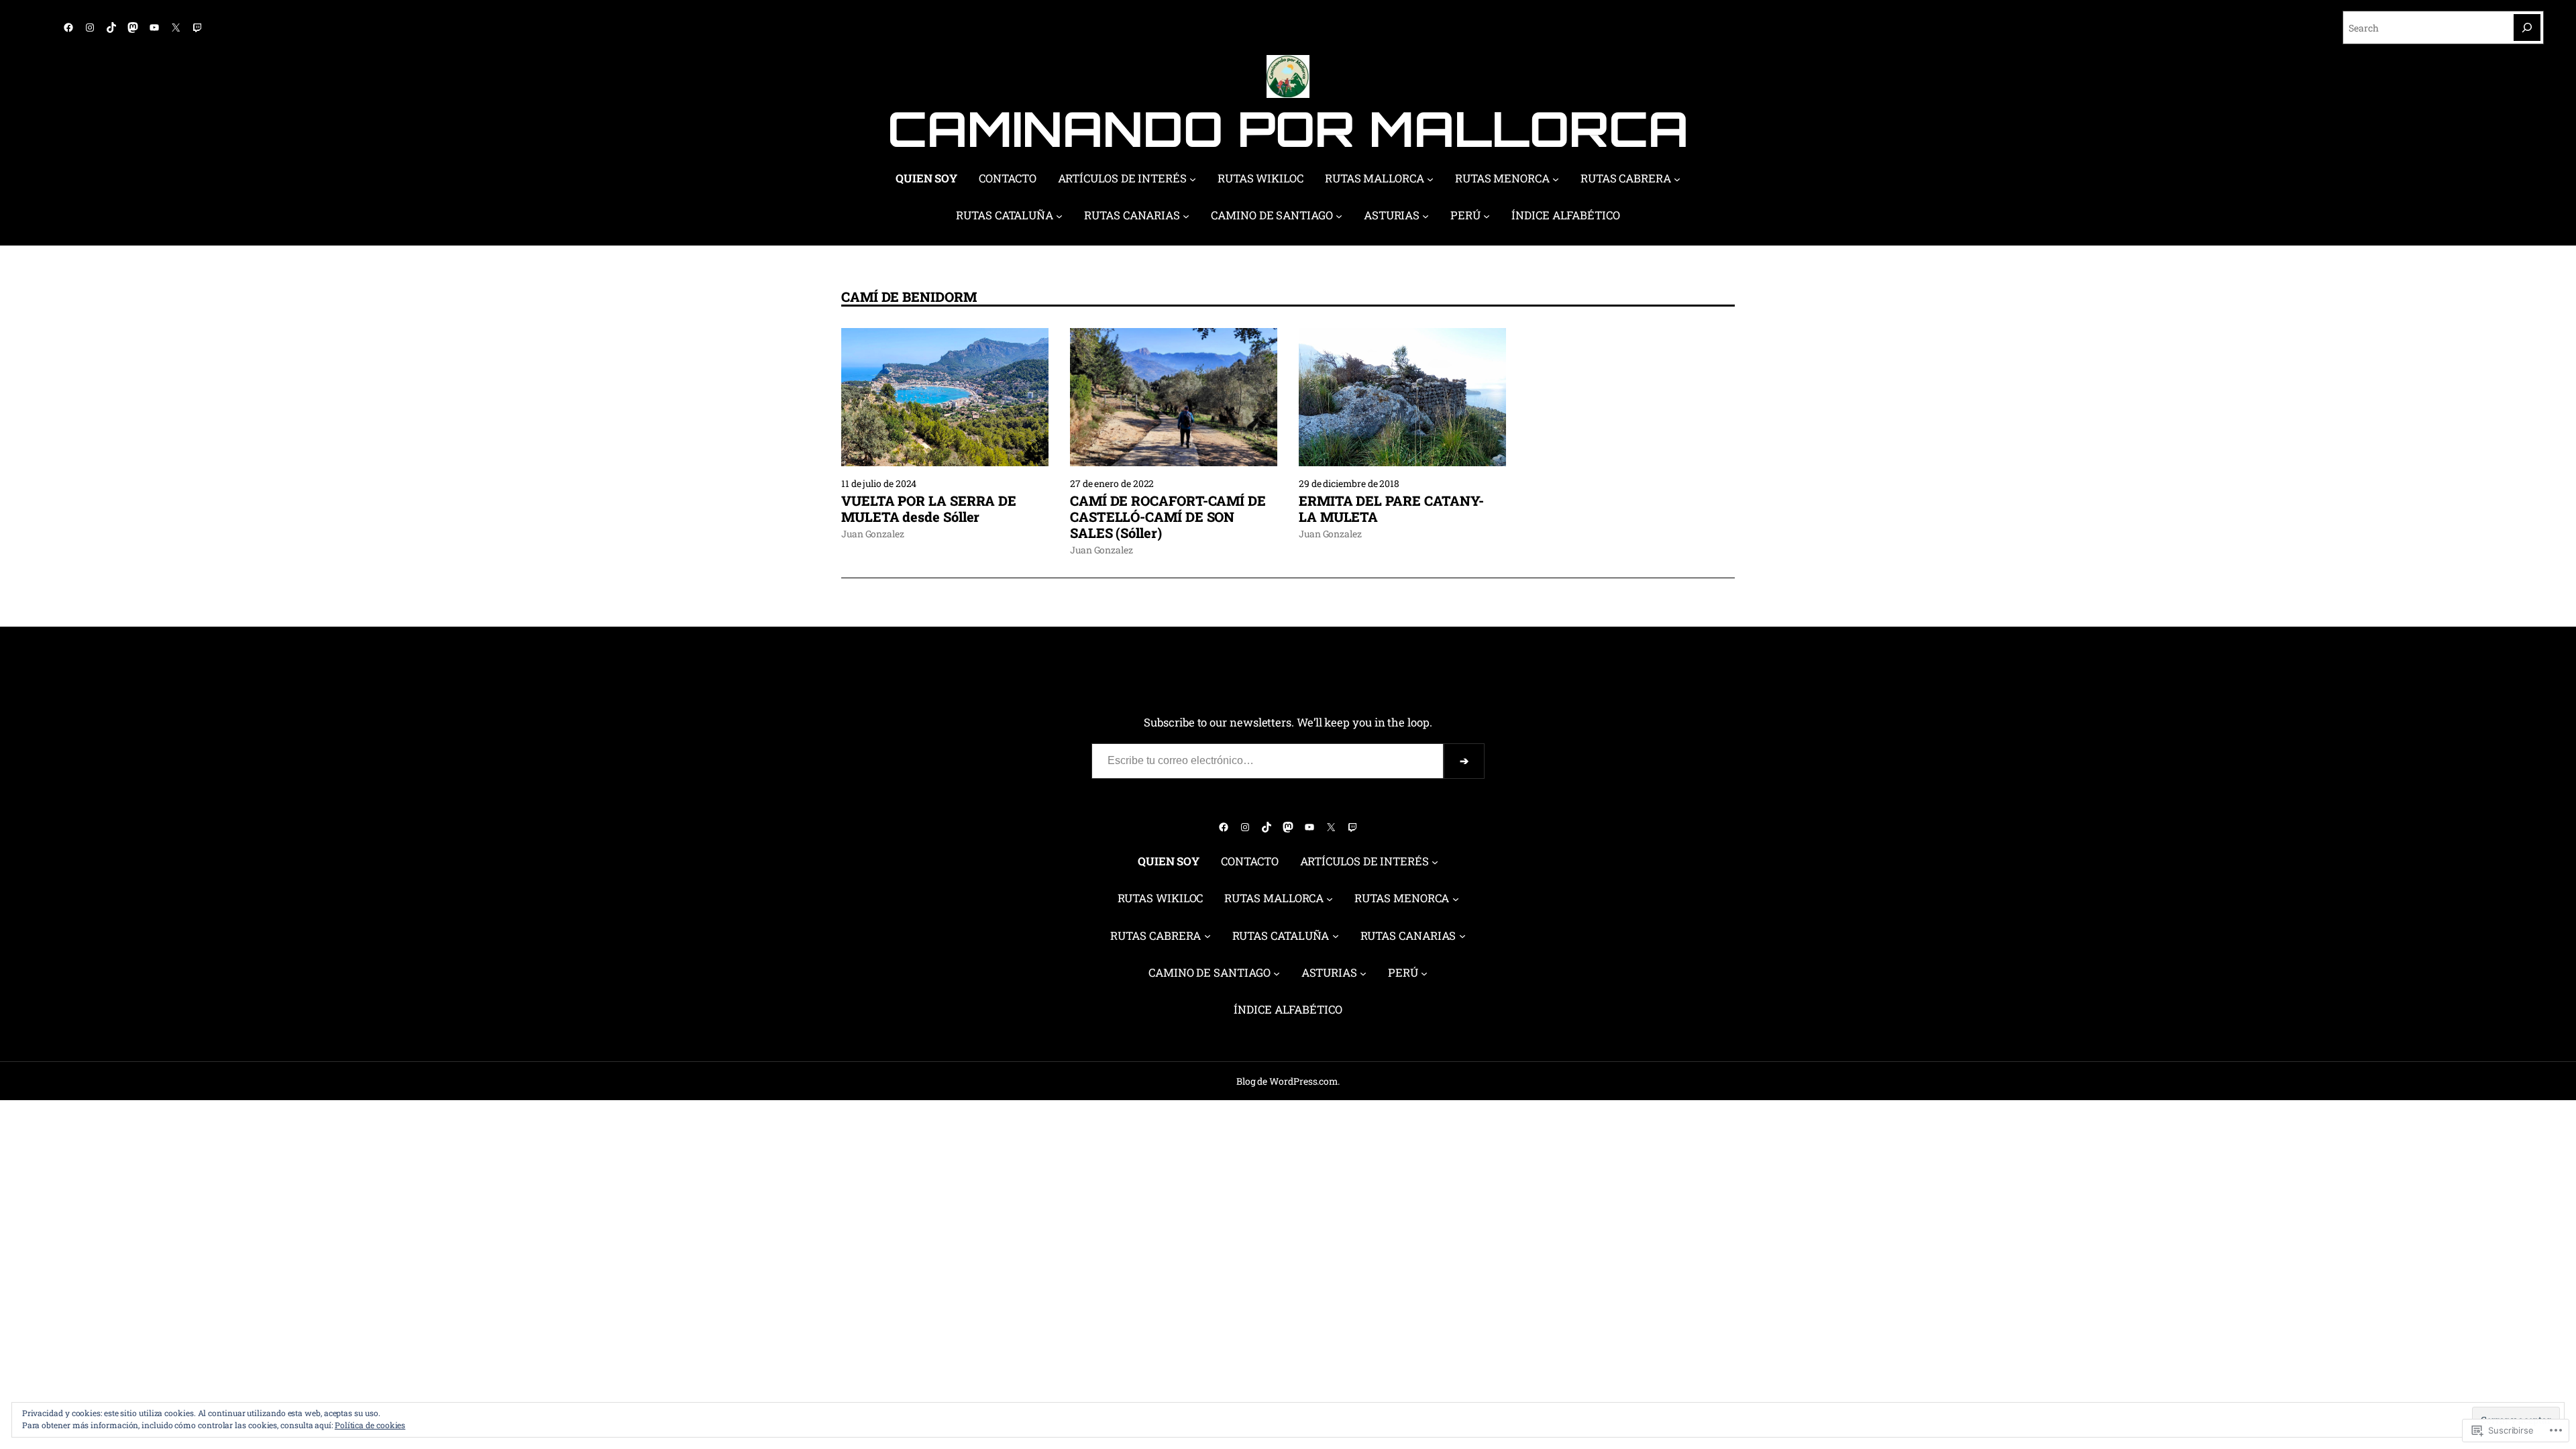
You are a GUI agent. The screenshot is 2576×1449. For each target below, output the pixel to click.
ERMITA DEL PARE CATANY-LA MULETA (1391, 508)
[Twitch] (197, 28)
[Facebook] (68, 28)
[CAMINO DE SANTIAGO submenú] (1339, 216)
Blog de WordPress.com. (1288, 1081)
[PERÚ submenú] (1487, 216)
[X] (176, 28)
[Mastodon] (133, 28)
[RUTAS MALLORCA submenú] (1430, 179)
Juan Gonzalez (873, 534)
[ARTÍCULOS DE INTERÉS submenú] (1193, 179)
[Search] (2527, 28)
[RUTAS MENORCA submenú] (1556, 179)
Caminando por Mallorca (1288, 128)
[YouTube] (154, 28)
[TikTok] (111, 28)
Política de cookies (370, 1425)
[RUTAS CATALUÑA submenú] (1059, 216)
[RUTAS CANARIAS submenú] (1186, 216)
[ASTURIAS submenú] (1426, 216)
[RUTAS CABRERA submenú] (1677, 179)
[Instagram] (90, 28)
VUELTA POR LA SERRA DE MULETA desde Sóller (929, 508)
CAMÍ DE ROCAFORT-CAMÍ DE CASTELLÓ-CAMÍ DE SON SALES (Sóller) (1168, 517)
